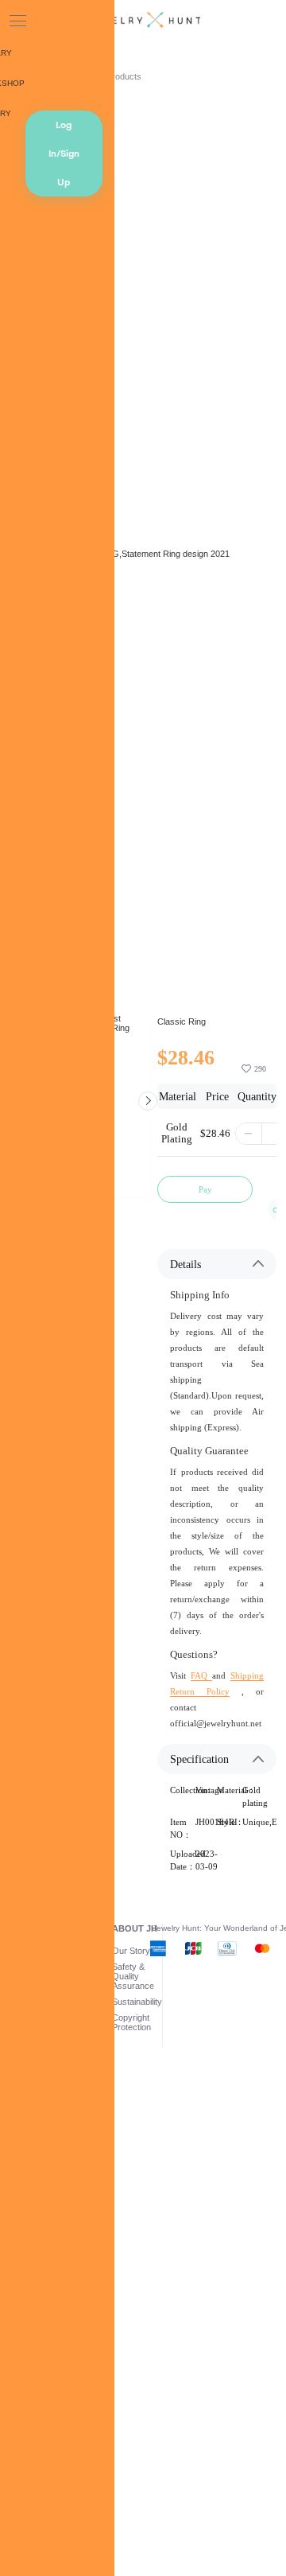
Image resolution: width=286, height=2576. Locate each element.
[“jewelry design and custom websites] (143, 21)
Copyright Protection (131, 2022)
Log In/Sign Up (64, 154)
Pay (205, 1189)
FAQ (201, 1675)
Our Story (131, 1951)
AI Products (119, 76)
